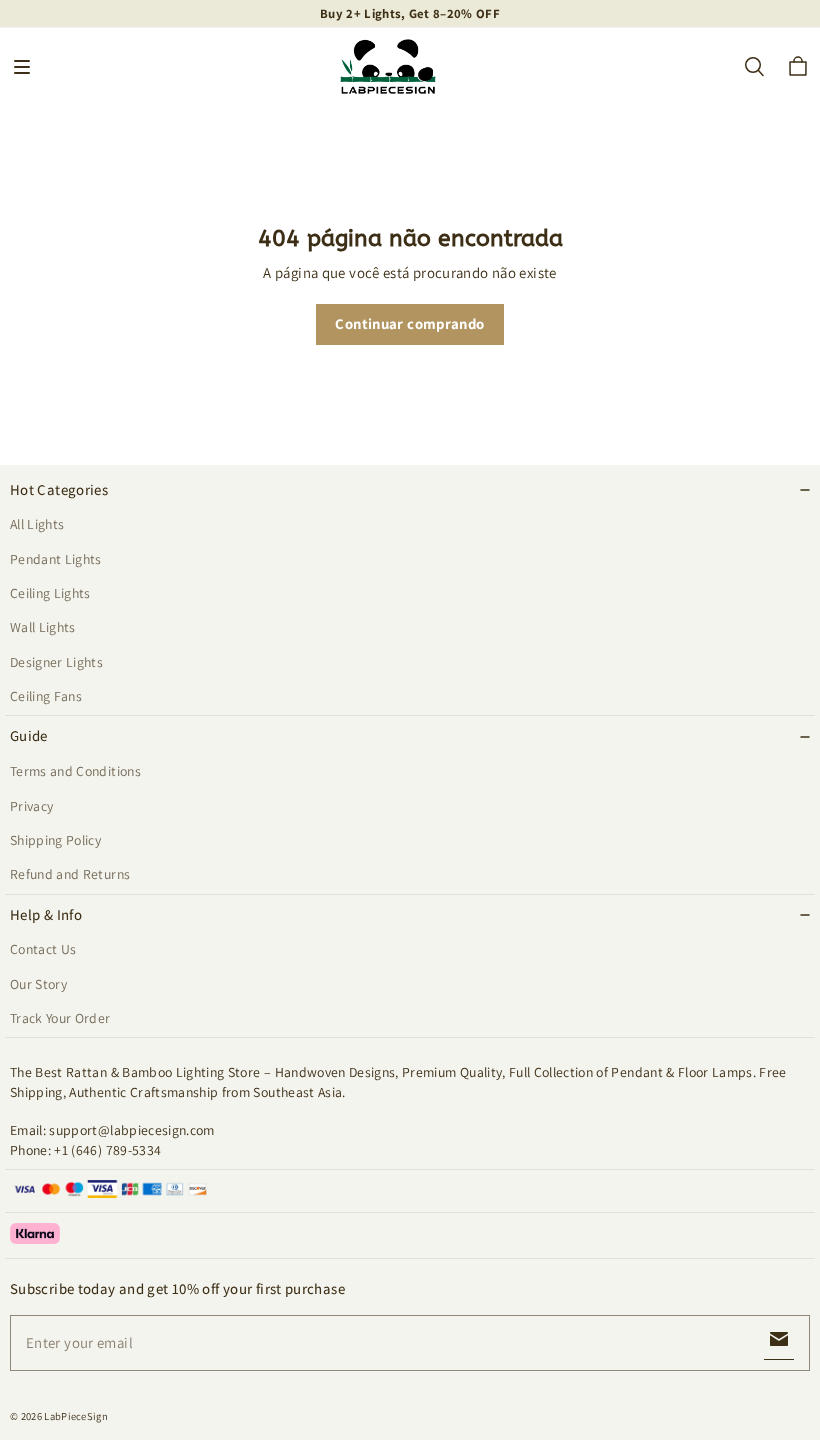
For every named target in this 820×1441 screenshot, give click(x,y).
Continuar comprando (409, 323)
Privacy (31, 806)
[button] (22, 67)
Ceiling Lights (50, 593)
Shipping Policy (55, 840)
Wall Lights (43, 627)
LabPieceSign (76, 1416)
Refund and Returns (70, 874)
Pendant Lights (56, 559)
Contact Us (43, 949)
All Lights (37, 524)
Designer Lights (56, 662)
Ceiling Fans (46, 696)
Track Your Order (60, 1018)
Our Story (38, 984)
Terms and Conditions (75, 771)
